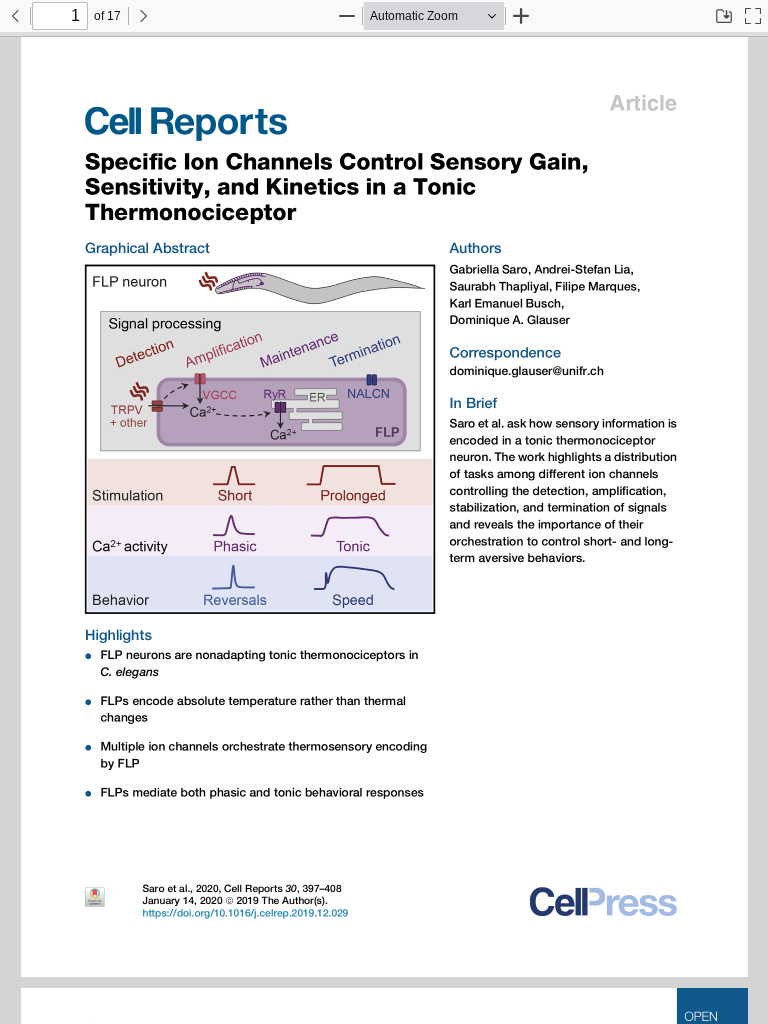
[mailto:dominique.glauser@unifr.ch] (525, 372)
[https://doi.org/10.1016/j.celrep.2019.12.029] (245, 913)
